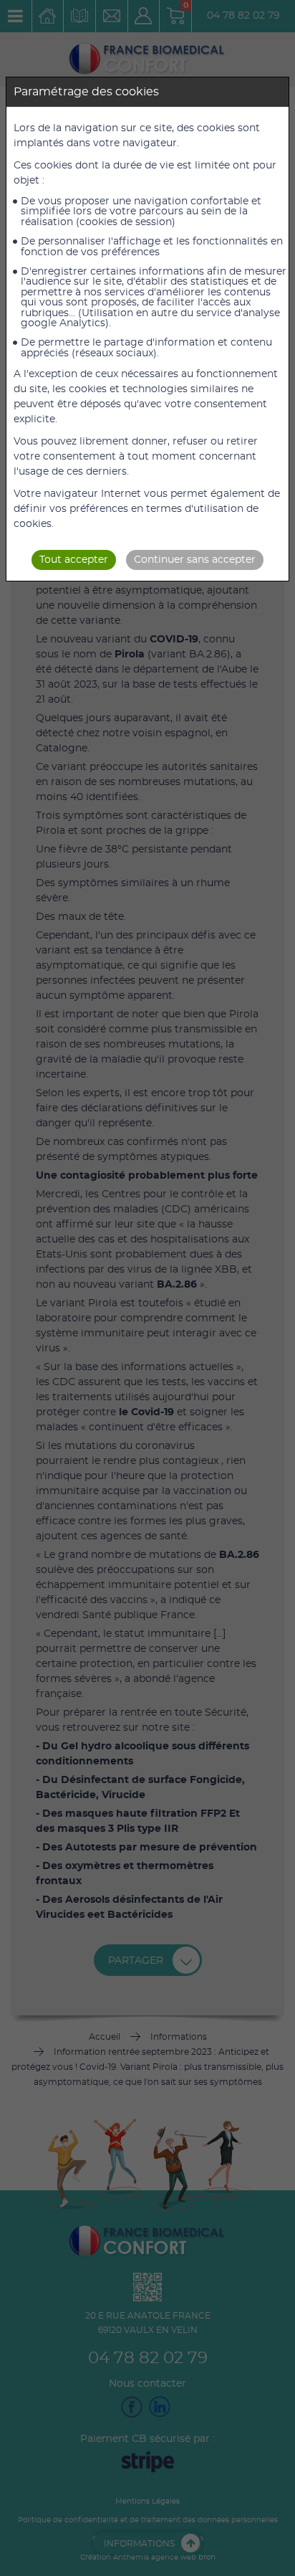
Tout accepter (74, 560)
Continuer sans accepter (195, 560)
